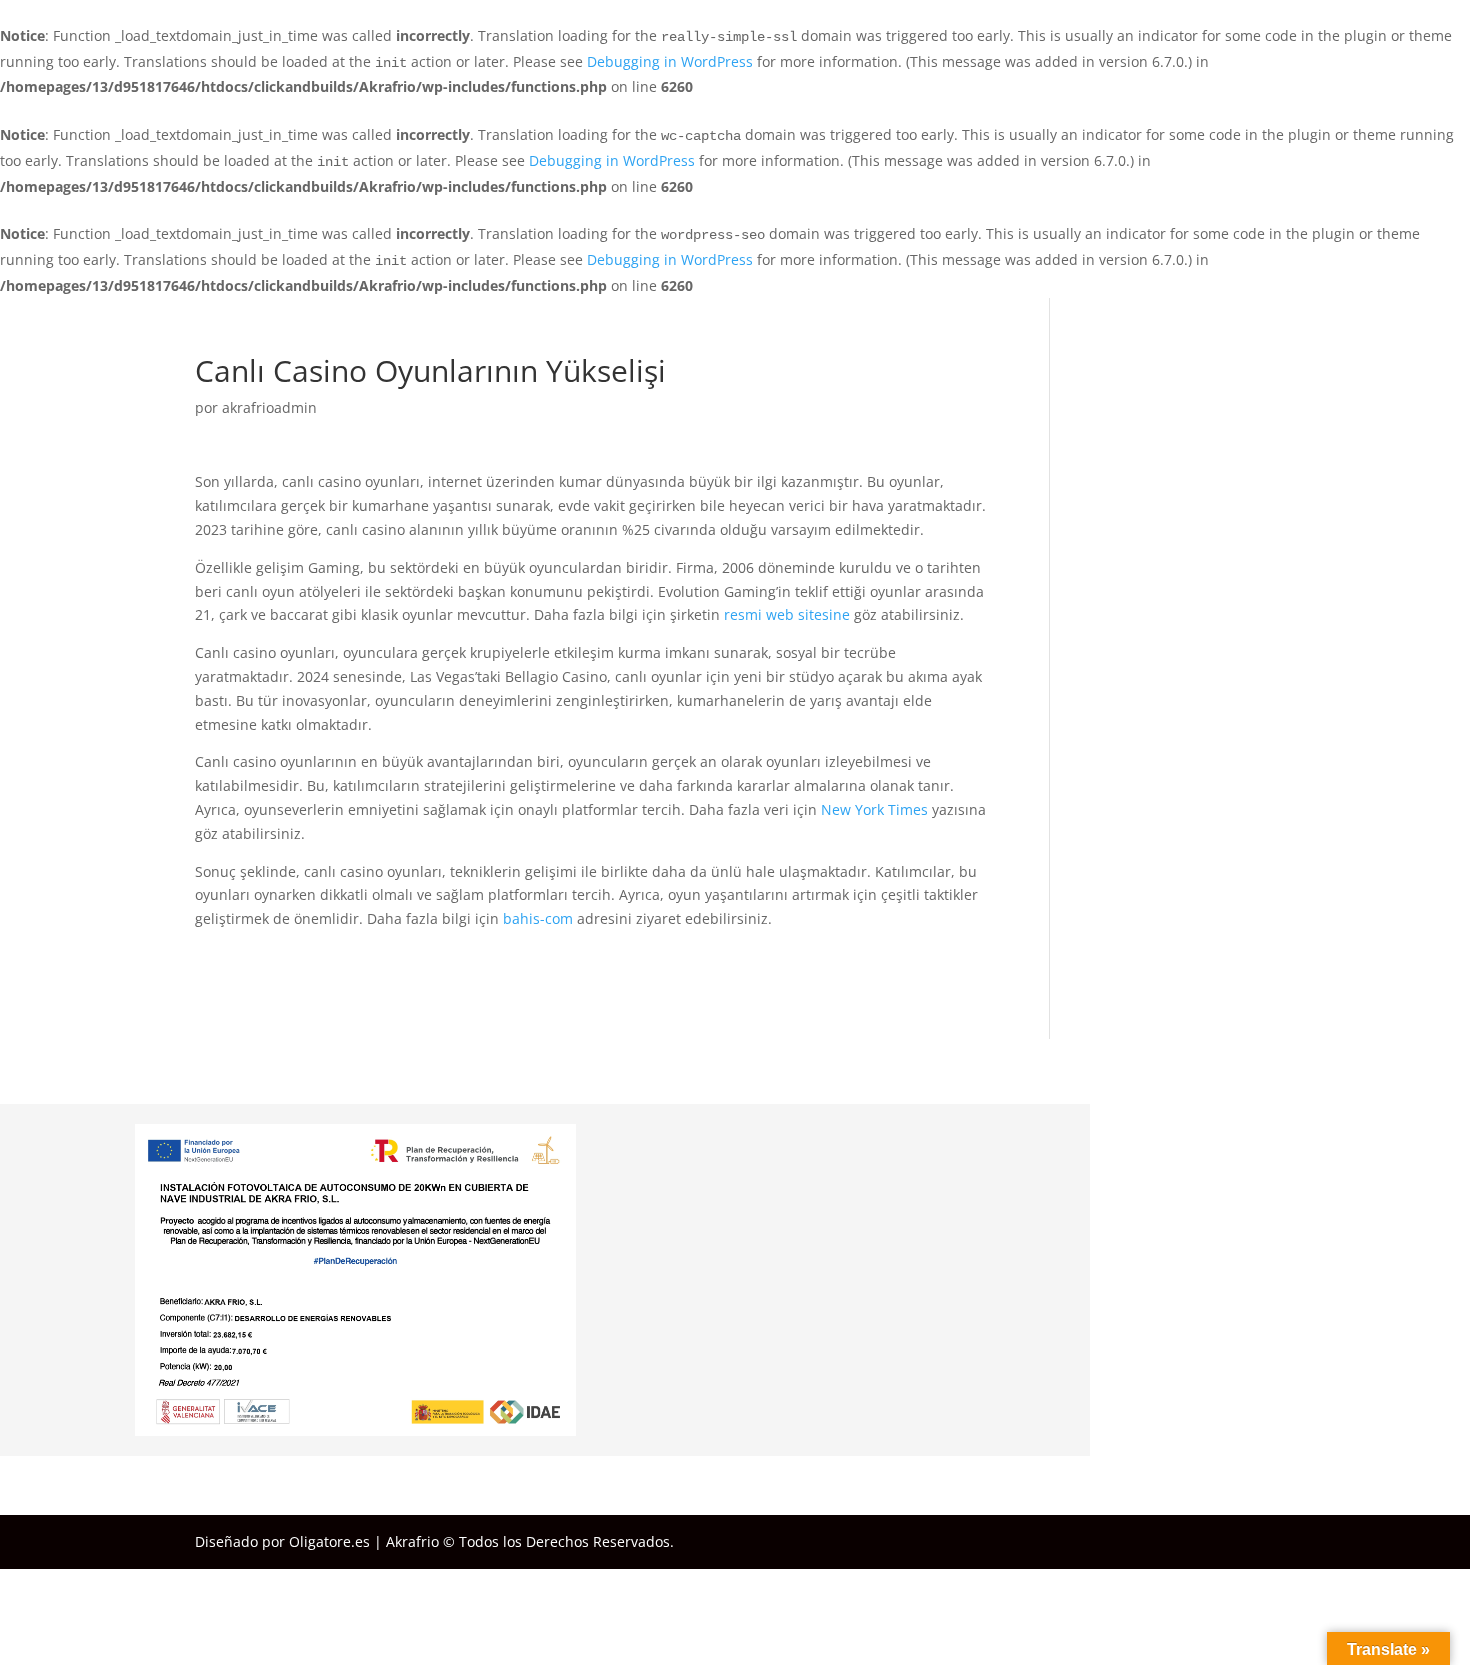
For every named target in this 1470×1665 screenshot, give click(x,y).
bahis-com (538, 918)
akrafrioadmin (269, 407)
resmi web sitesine (787, 614)
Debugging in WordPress (670, 61)
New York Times (874, 809)
